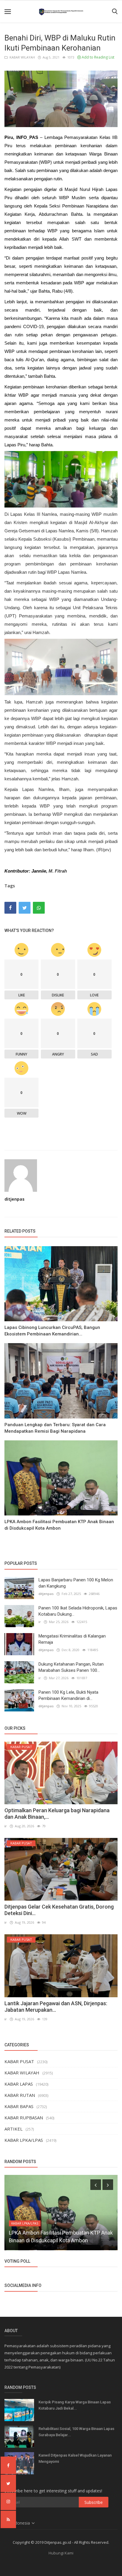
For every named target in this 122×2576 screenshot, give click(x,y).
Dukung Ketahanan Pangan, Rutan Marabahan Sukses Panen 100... (71, 1667)
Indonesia (21, 2523)
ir (40, 1622)
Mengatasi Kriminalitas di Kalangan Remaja (72, 1639)
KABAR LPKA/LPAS (24, 2140)
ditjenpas (15, 1199)
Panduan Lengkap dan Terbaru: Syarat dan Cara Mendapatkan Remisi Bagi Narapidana (55, 1428)
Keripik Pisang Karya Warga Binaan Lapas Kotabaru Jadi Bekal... (75, 2405)
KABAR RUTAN (20, 2095)
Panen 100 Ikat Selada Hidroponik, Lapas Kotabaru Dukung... (78, 1611)
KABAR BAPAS (19, 2106)
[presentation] (96, 2185)
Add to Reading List (98, 57)
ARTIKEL (13, 2129)
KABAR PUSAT (19, 2061)
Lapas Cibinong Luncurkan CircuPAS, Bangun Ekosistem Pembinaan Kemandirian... (52, 1331)
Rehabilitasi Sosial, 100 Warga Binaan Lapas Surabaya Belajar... (76, 2432)
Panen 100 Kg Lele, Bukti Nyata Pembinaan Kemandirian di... (68, 1695)
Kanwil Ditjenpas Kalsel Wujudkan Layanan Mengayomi (75, 2458)
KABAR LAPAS (19, 2084)
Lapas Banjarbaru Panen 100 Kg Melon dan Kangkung (76, 1583)
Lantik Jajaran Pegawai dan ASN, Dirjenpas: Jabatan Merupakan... (56, 2007)
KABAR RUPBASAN (24, 2118)
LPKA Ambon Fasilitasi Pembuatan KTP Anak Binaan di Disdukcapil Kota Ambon (59, 1525)
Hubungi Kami (61, 2553)
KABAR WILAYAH (21, 57)
